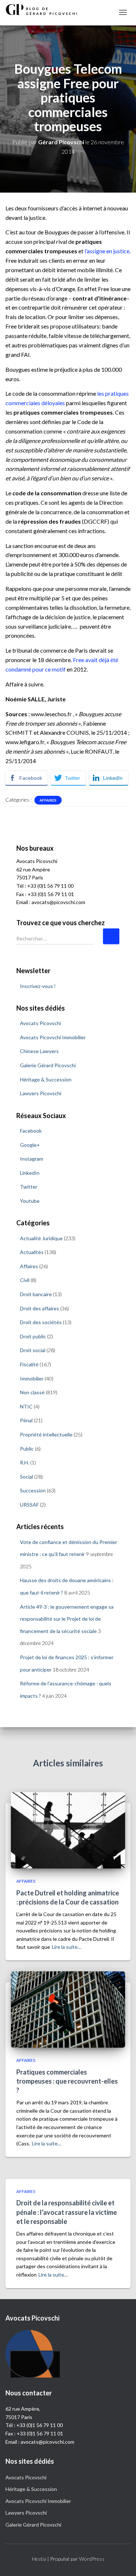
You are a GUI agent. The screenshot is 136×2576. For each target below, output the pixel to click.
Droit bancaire (36, 1294)
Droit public (33, 1336)
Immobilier (32, 1378)
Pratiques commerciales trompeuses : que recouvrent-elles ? (67, 2081)
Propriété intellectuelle (46, 1434)
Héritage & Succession (46, 1079)
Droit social (33, 1350)
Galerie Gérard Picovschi (48, 1065)
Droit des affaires (40, 1308)
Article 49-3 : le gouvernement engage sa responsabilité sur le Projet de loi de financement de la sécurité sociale (67, 1619)
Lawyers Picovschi (41, 1093)
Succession (33, 1490)
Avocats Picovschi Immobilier (53, 1037)
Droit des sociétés (41, 1322)
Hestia (39, 2559)
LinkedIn (30, 1173)
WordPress (92, 2559)
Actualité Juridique (41, 1238)
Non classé (32, 1392)
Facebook (31, 1131)
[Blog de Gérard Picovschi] (45, 9)
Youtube (30, 1201)
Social (26, 1477)
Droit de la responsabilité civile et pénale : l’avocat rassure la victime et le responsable (67, 2212)
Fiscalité (29, 1364)
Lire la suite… (67, 1947)
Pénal (26, 1420)
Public (27, 1449)
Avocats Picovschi (40, 1023)
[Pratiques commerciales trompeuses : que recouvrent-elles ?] (68, 2009)
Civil (25, 1280)
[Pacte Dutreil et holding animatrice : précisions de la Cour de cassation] (68, 1830)
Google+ (30, 1145)
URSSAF (29, 1505)
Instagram (32, 1159)
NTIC (26, 1406)
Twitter (29, 1187)
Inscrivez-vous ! (38, 986)
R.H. (24, 1462)
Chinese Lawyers (39, 1051)
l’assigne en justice (107, 251)
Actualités (32, 1252)
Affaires (48, 800)
